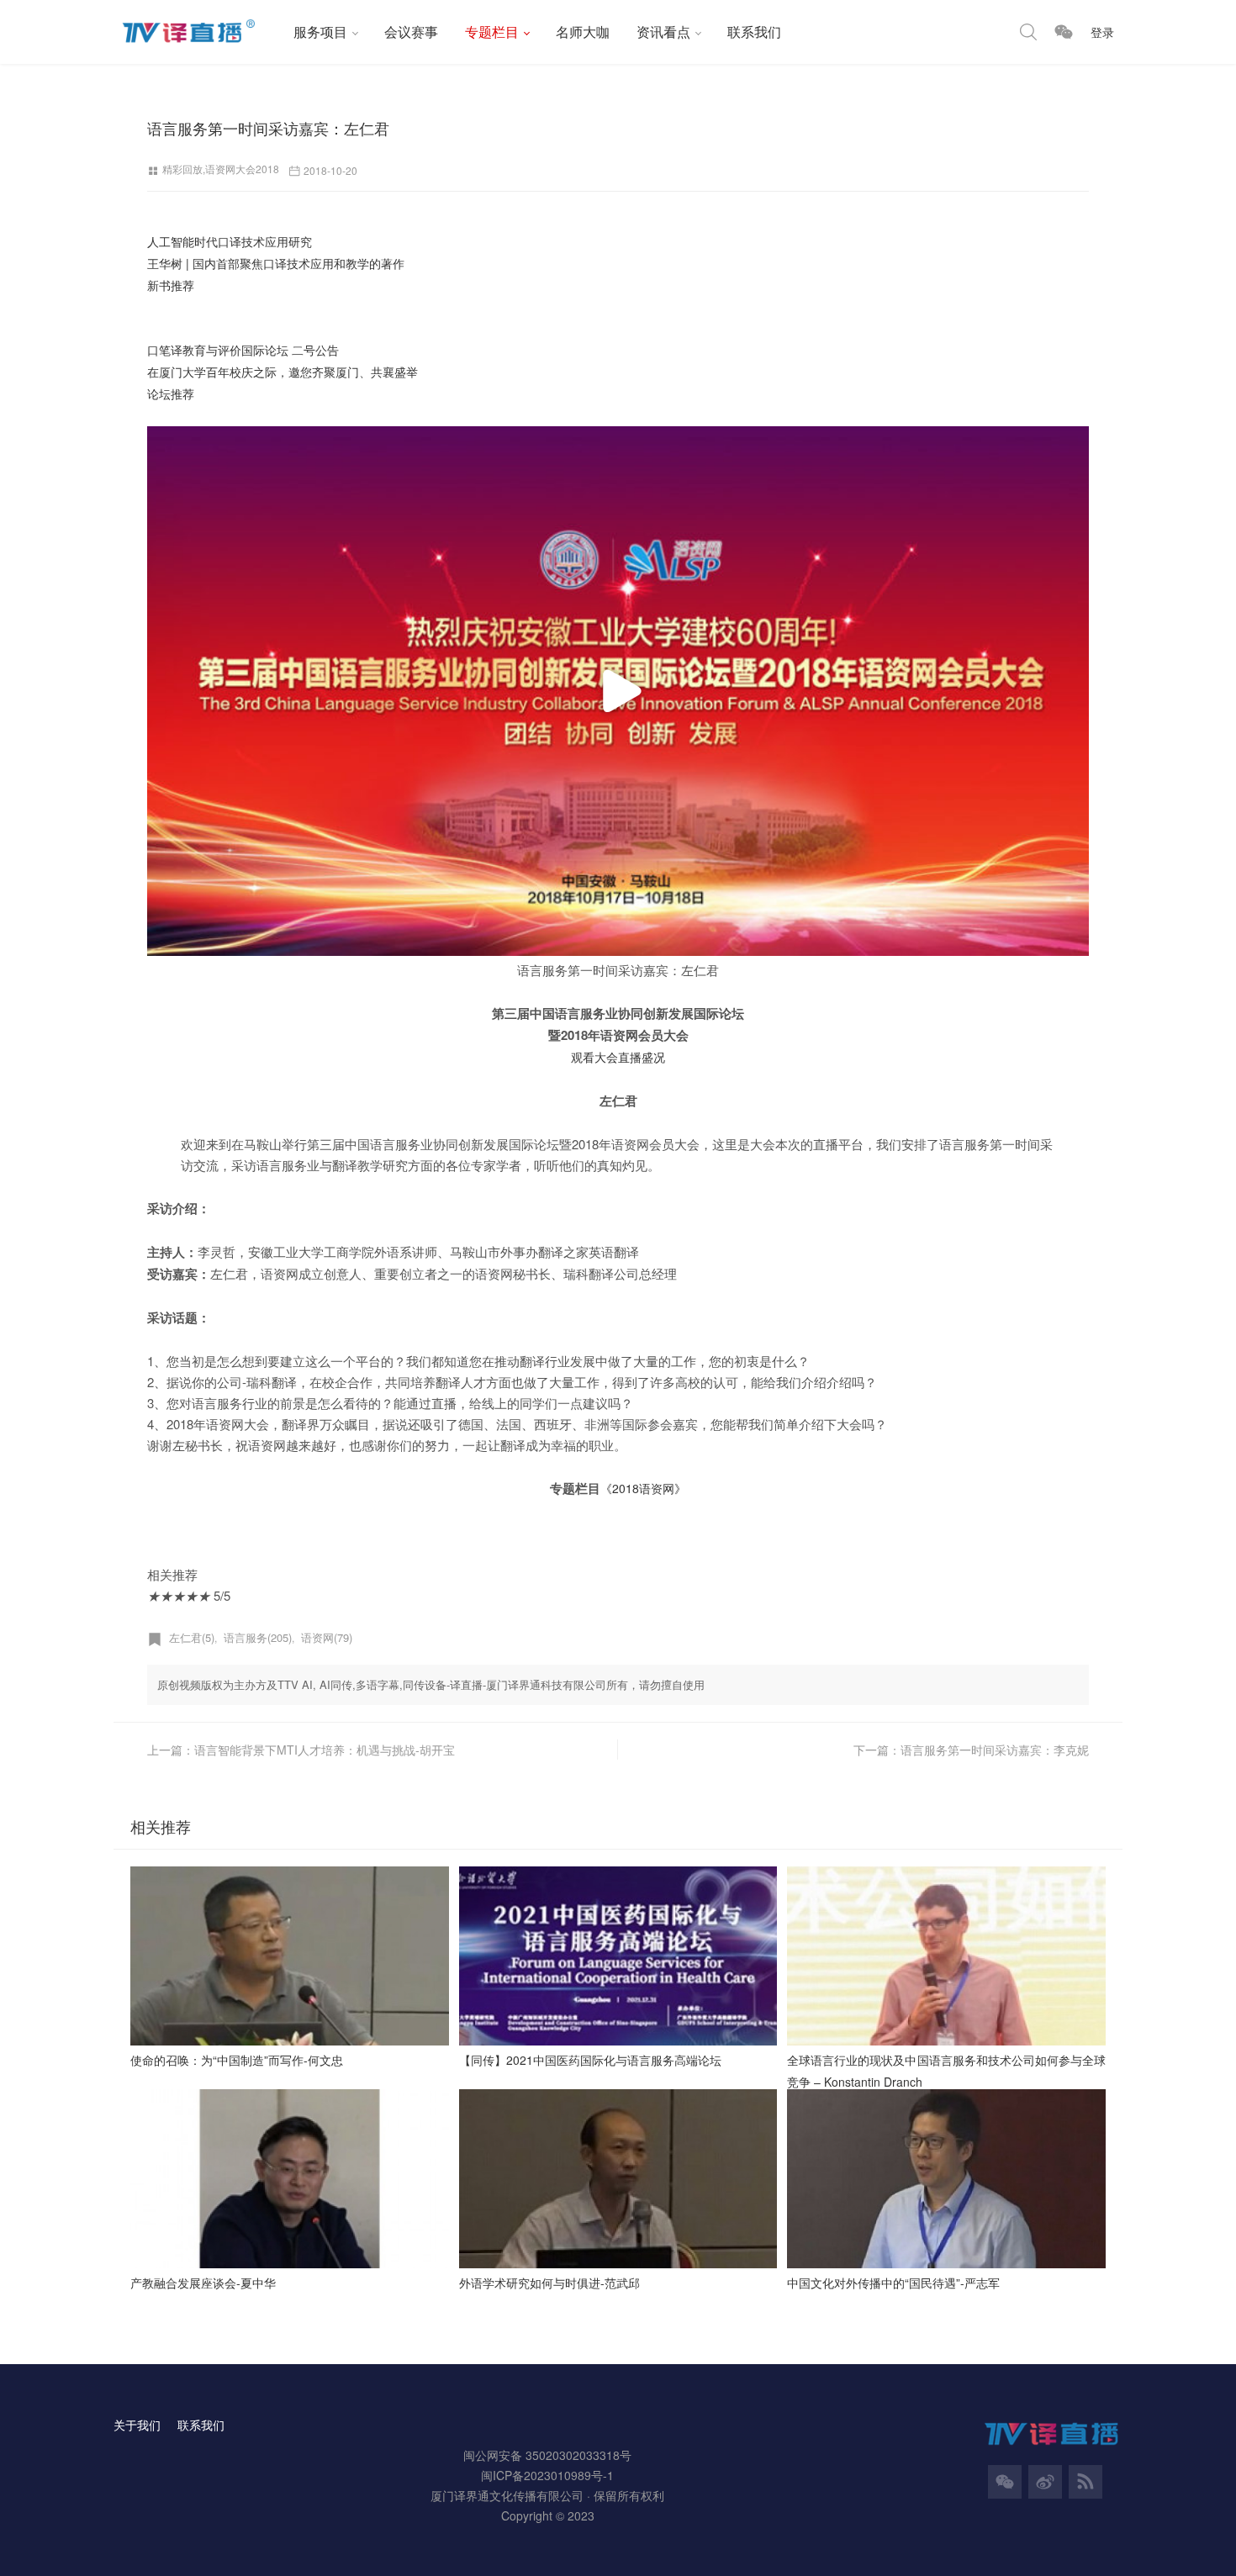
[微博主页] (1045, 2482)
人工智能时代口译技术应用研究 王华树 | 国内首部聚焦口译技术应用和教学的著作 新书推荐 (276, 263)
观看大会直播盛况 (618, 1057)
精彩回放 (182, 169)
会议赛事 (411, 32)
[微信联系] (1064, 32)
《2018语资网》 (643, 1488)
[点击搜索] (1028, 32)
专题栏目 (492, 32)
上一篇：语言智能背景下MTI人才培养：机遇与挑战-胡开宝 (301, 1750)
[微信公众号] (1005, 2482)
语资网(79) (327, 1637)
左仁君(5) (192, 1637)
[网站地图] (1085, 2482)
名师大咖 (583, 32)
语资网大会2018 (242, 169)
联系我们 (754, 32)
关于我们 (137, 2425)
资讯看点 (663, 32)
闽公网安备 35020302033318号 (547, 2455)
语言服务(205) (258, 1637)
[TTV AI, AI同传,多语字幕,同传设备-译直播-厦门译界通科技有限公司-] (197, 32)
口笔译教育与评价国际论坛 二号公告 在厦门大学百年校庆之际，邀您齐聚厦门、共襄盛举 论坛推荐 (283, 372)
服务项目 (320, 32)
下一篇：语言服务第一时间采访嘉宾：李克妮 (971, 1750)
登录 (1102, 32)
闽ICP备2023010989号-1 (547, 2475)
